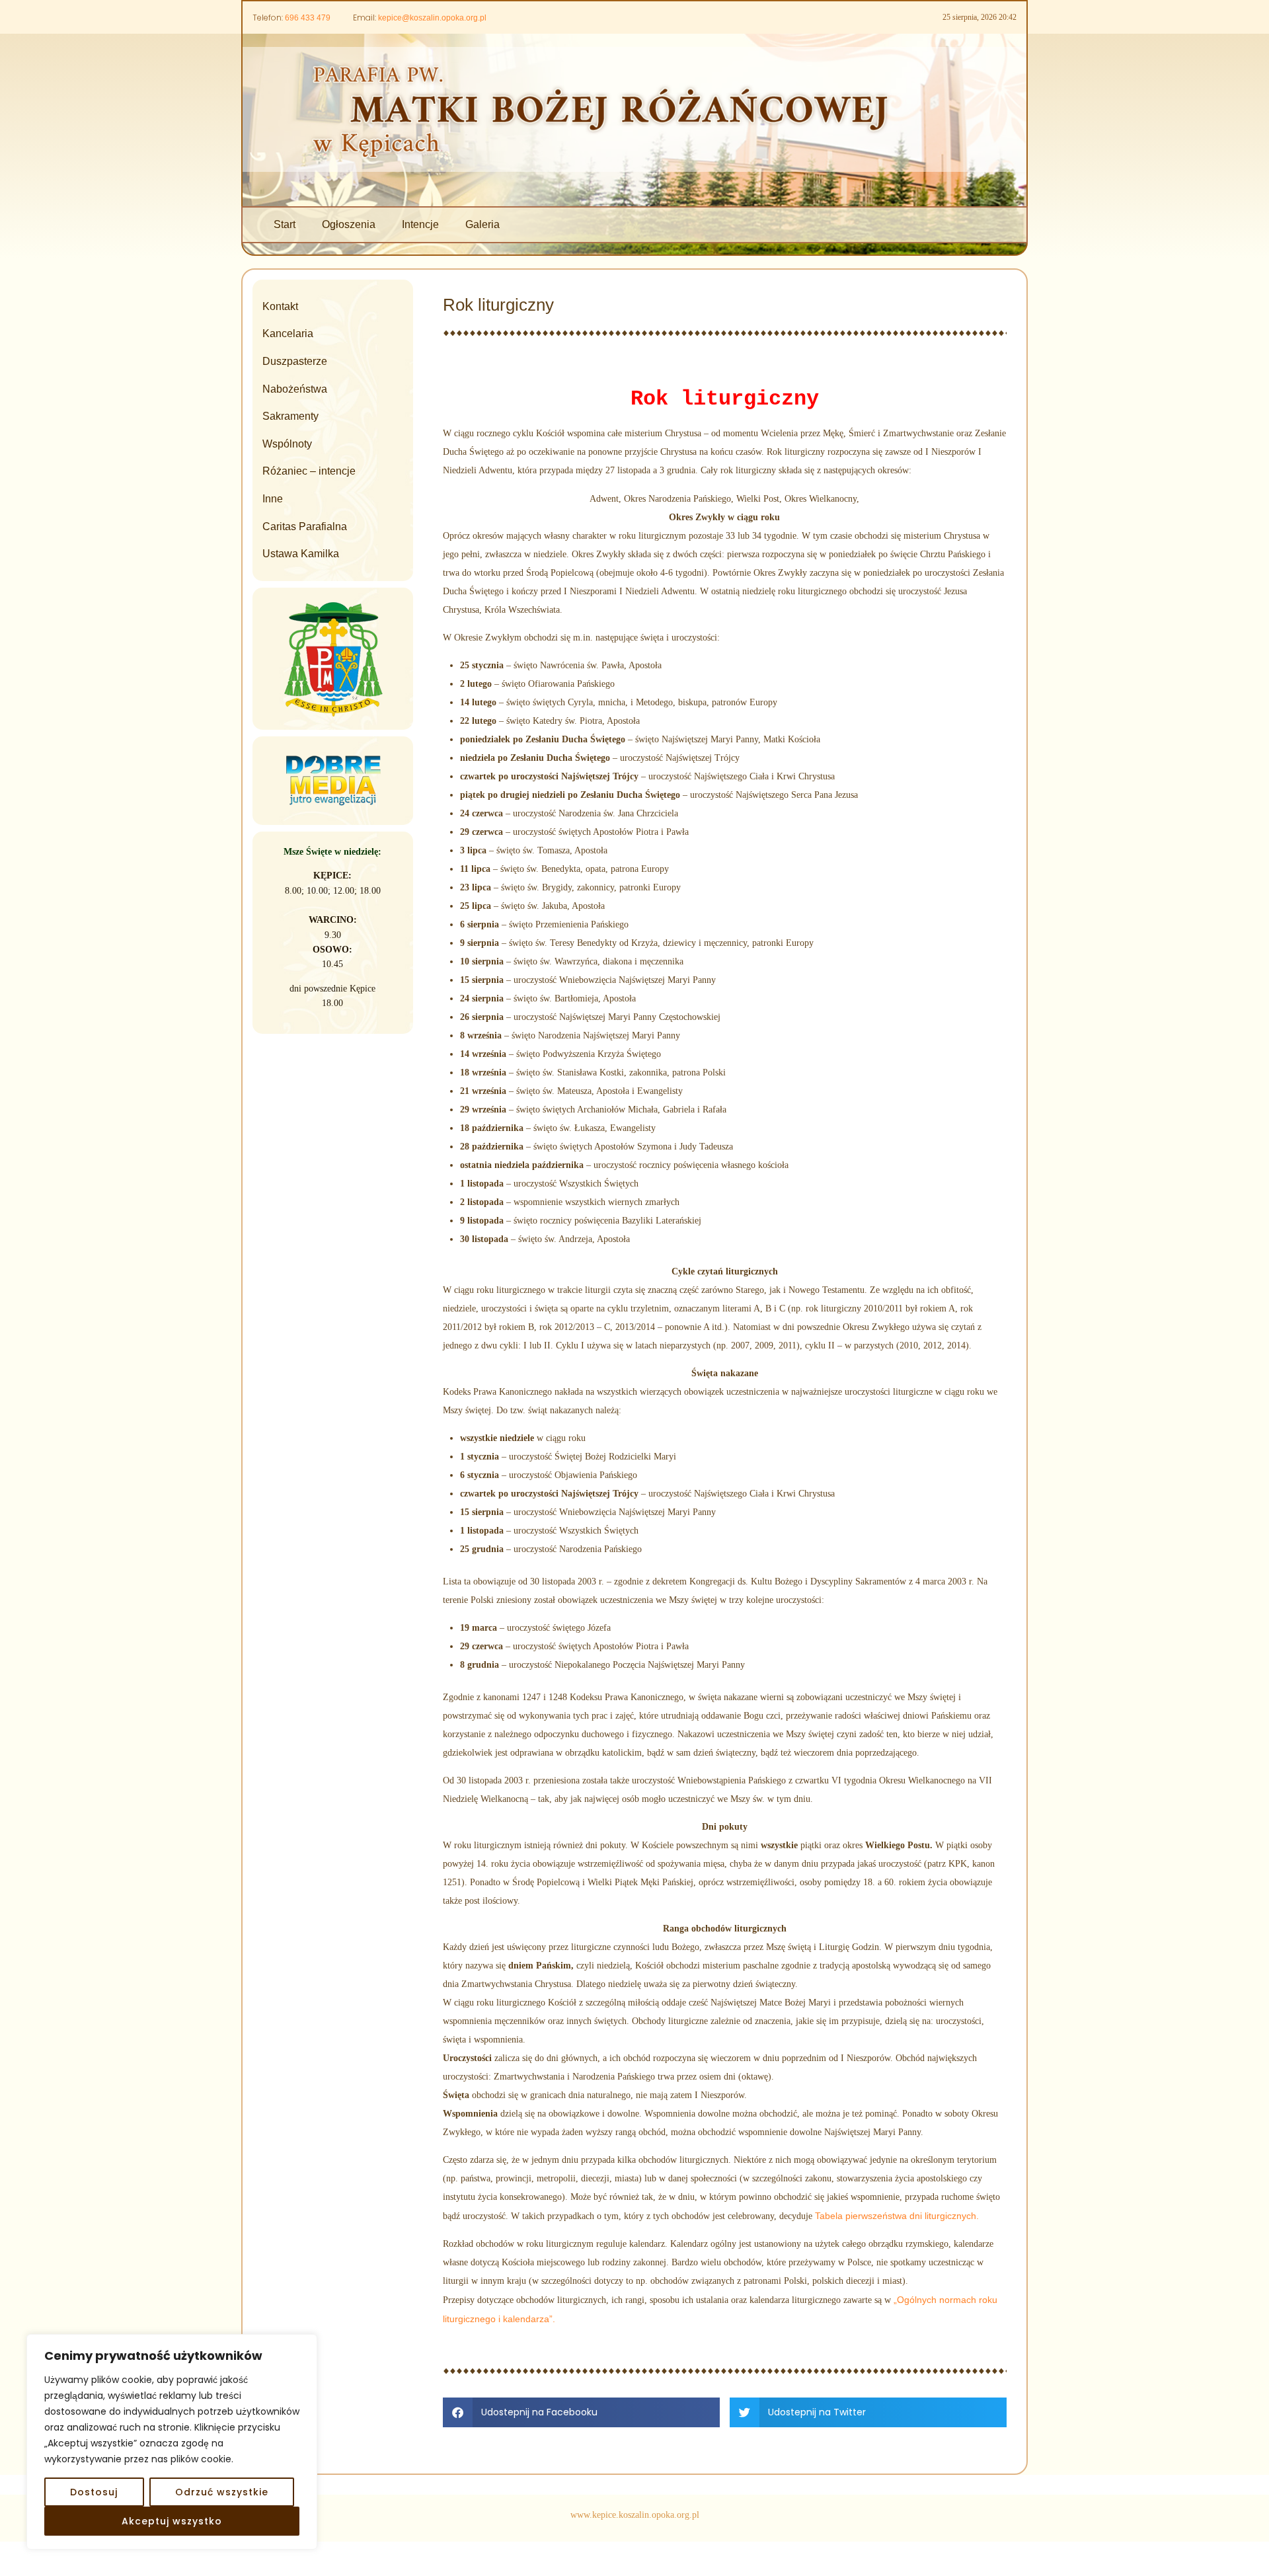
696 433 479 (308, 18)
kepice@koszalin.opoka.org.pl (432, 18)
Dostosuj (94, 2492)
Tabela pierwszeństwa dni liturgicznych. (897, 2216)
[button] (581, 2412)
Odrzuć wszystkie (222, 2492)
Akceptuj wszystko (172, 2521)
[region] (172, 2442)
